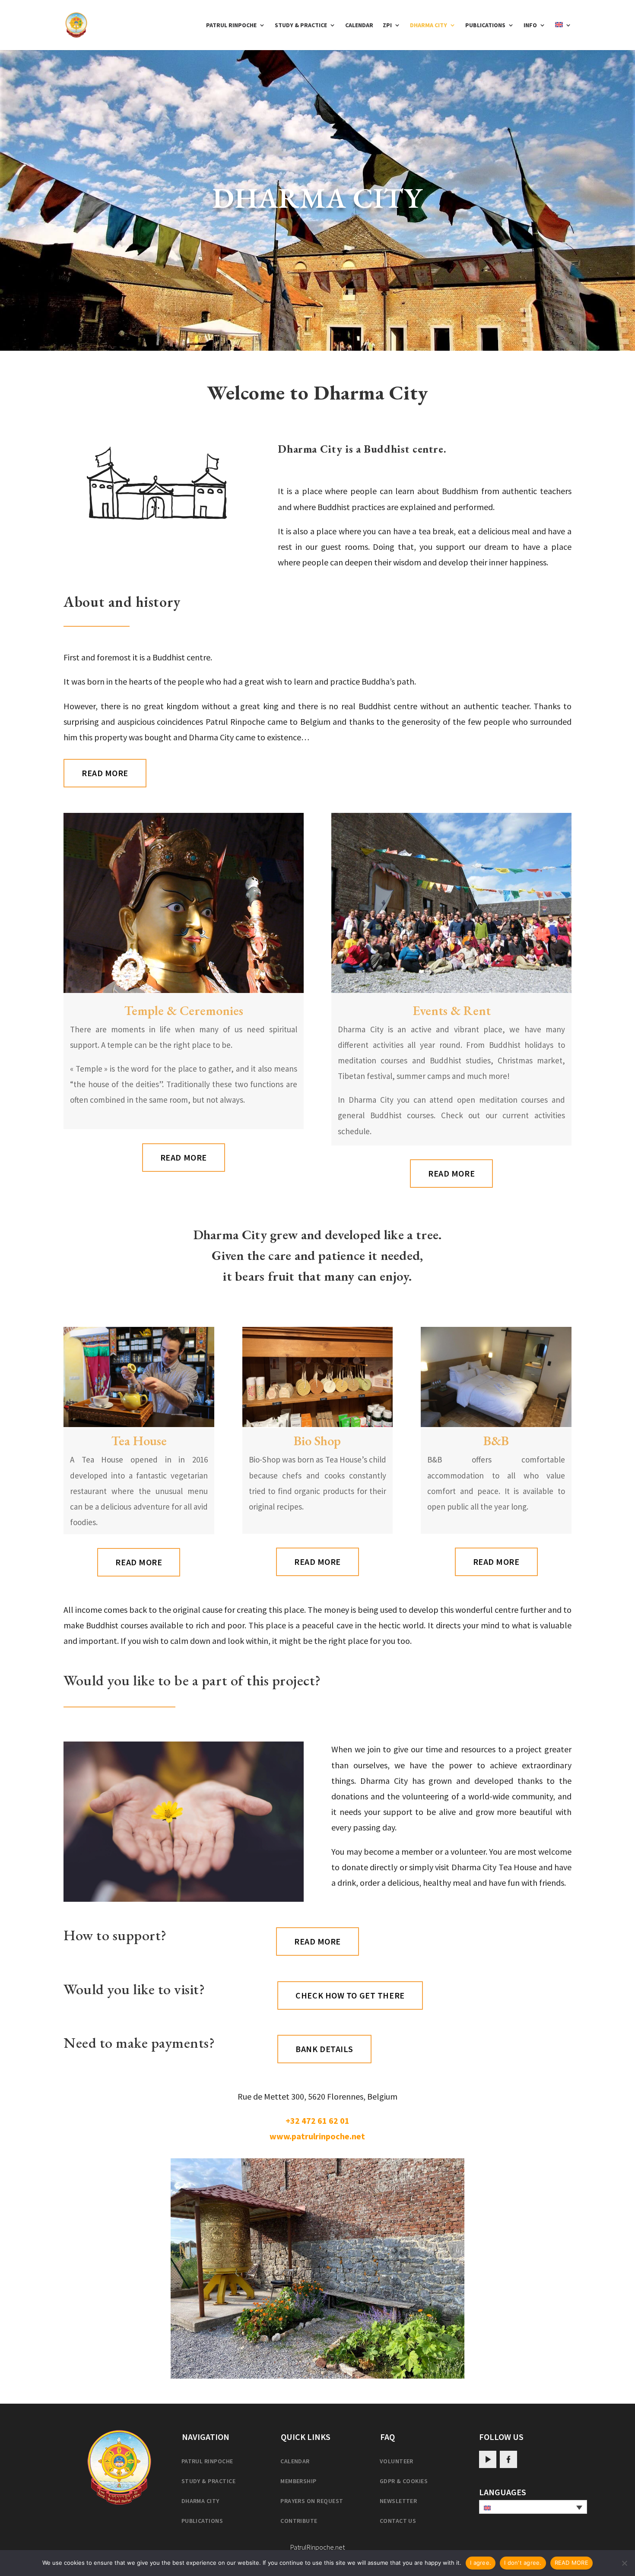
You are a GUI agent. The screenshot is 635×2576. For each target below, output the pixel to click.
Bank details (324, 2049)
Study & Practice (301, 25)
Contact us (398, 2521)
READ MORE (571, 2563)
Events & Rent (452, 1010)
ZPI (387, 25)
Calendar (359, 25)
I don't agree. (523, 2563)
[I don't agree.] (624, 2563)
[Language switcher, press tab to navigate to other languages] (533, 2507)
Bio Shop (317, 1441)
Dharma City (429, 25)
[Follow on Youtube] (488, 2459)
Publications (485, 25)
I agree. (481, 2563)
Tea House (139, 1441)
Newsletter (398, 2501)
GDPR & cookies (404, 2481)
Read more (105, 773)
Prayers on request (312, 2501)
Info (530, 25)
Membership (298, 2481)
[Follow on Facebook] (508, 2459)
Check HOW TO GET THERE (350, 1995)
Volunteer (397, 2461)
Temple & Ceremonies (184, 1010)
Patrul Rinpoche (231, 25)
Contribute (299, 2521)
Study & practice (209, 2481)
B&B (496, 1441)
